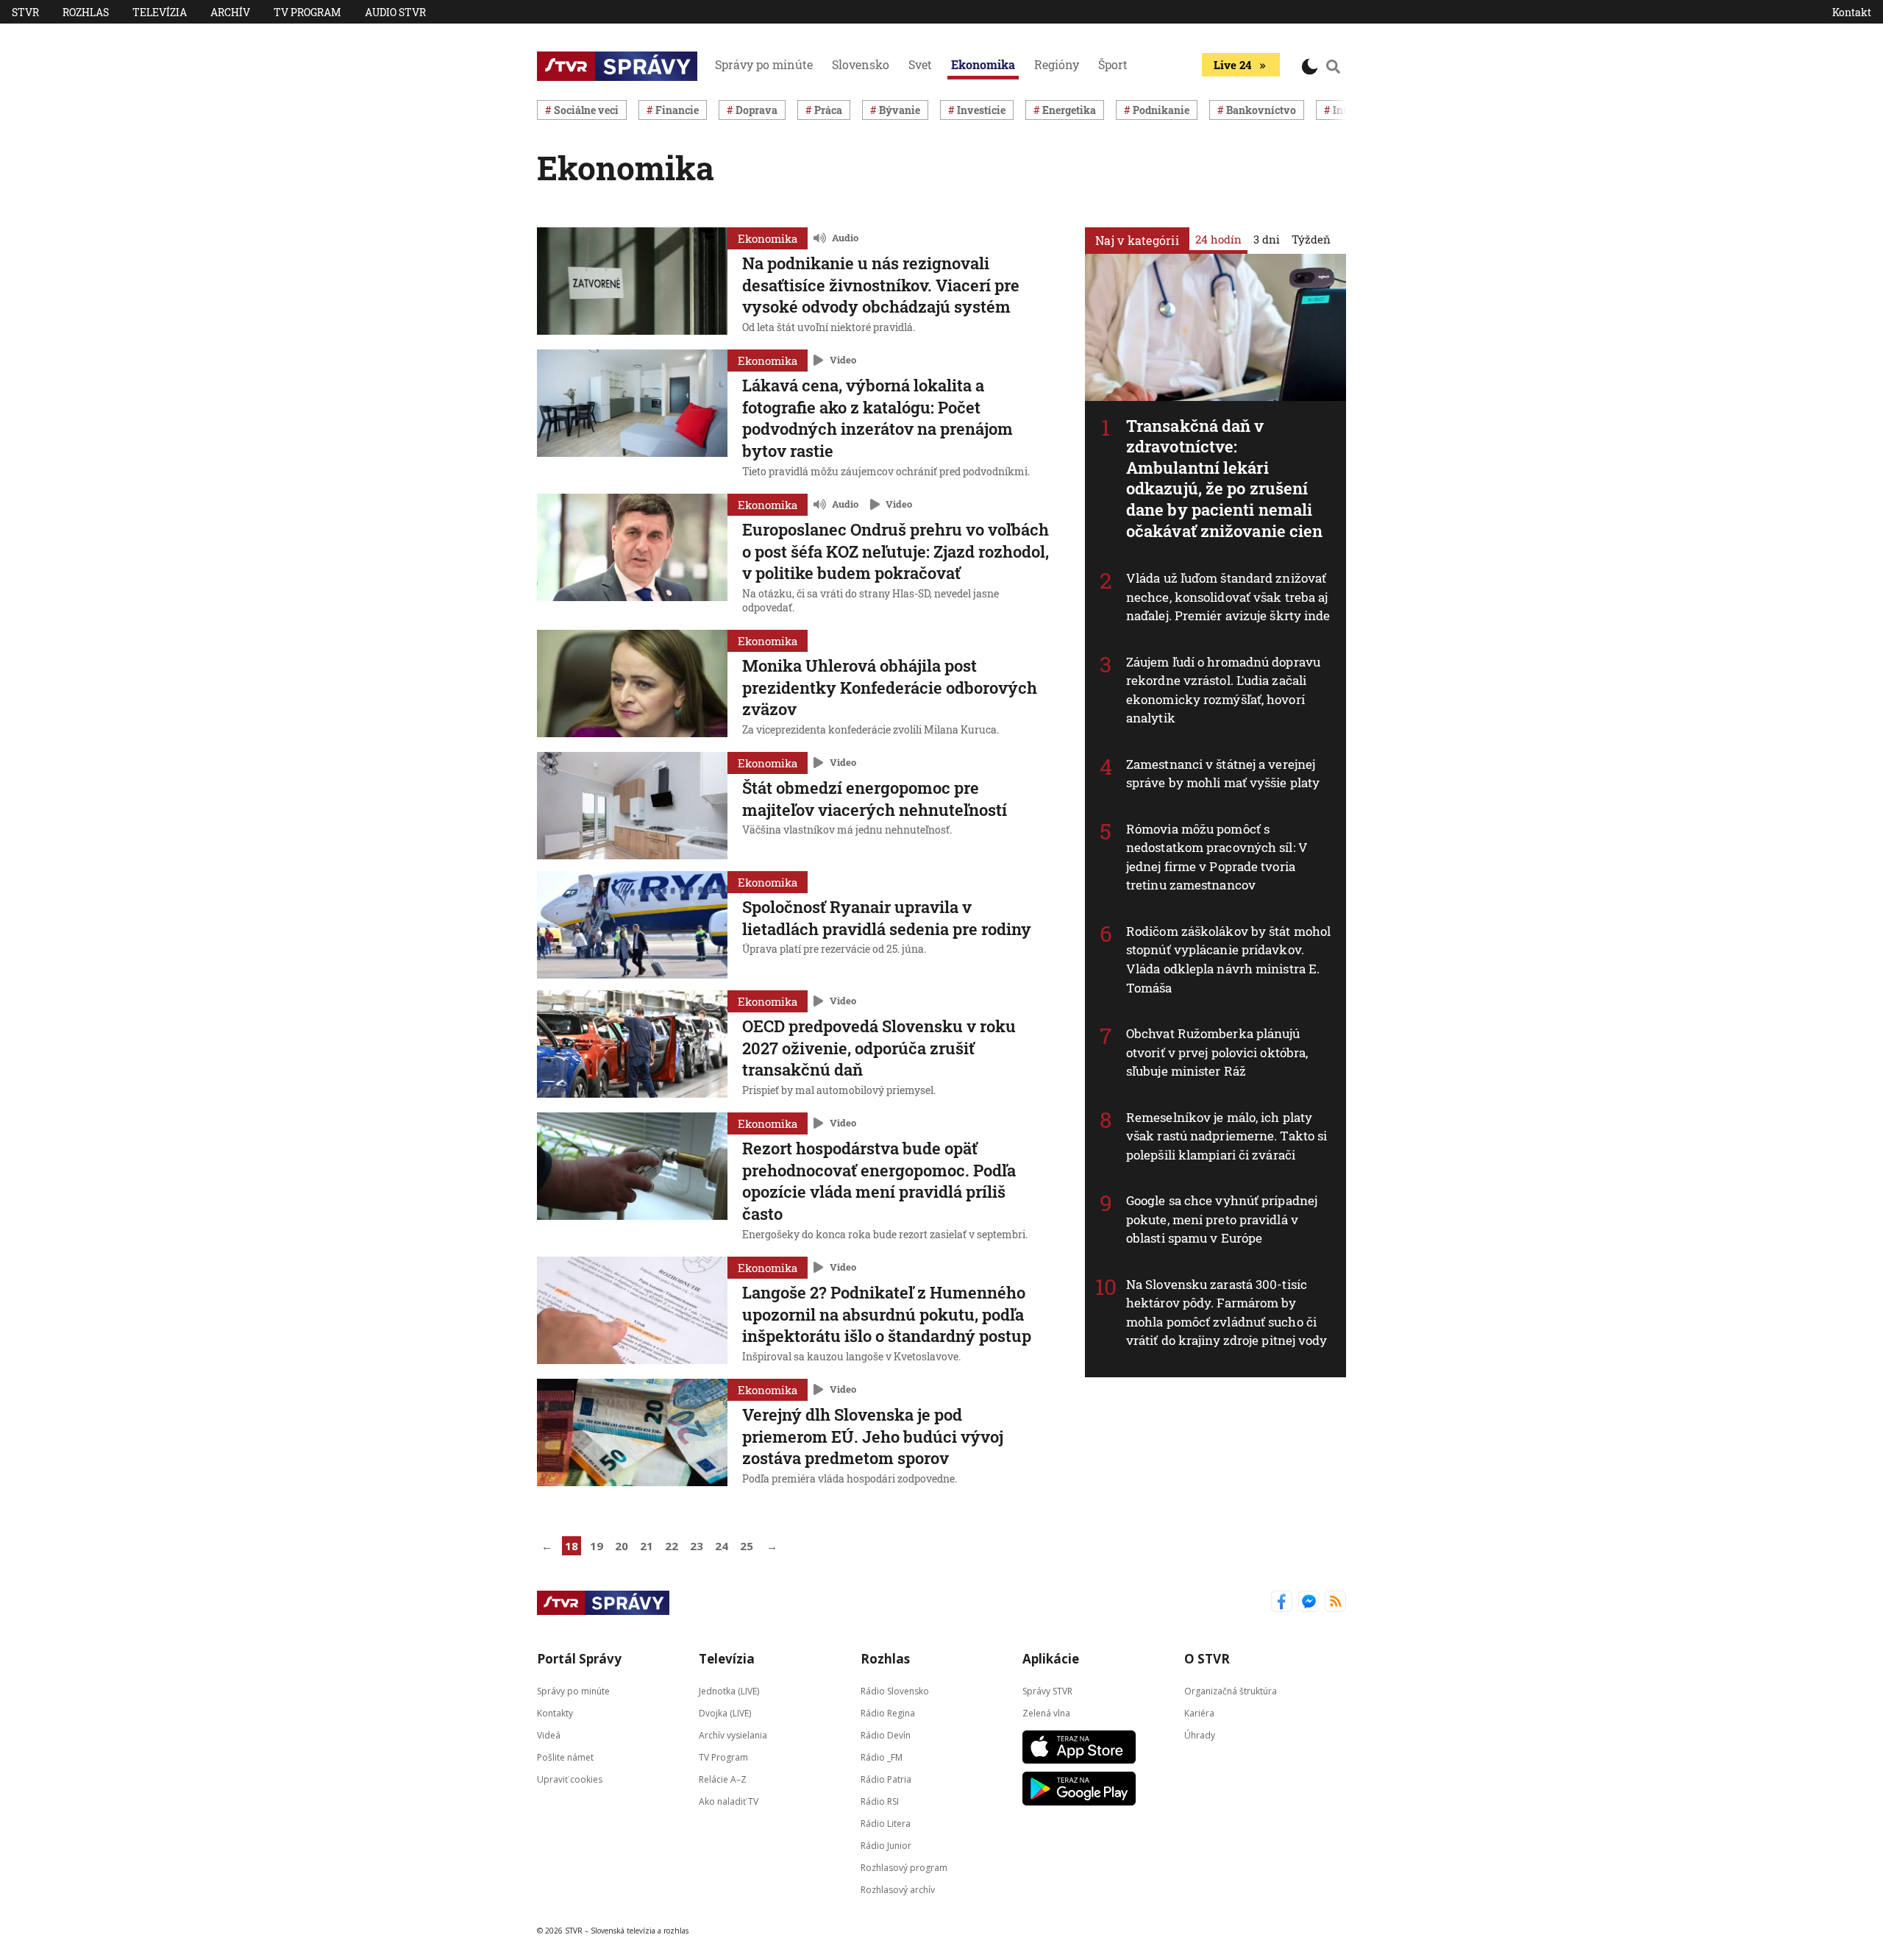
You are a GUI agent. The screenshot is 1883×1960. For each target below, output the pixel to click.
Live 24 (1232, 65)
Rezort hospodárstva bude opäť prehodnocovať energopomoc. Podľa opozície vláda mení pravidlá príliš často (879, 1181)
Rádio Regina (888, 1713)
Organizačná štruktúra (1231, 1691)
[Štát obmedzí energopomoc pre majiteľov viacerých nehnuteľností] (632, 806)
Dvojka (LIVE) (725, 1713)
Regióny (1057, 64)
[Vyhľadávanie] (1334, 66)
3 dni (1267, 239)
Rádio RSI (880, 1801)
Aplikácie (1051, 1659)
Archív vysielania (733, 1735)
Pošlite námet (565, 1757)
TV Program (307, 12)
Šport (1113, 64)
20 (622, 1546)
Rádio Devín (886, 1735)
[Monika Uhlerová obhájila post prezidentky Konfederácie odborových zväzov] (632, 685)
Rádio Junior (886, 1846)
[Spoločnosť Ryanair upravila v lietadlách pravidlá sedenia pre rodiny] (632, 925)
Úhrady (1200, 1735)
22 (672, 1546)
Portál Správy (579, 1659)
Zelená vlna (1046, 1713)
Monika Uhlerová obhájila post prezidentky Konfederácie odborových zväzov (890, 687)
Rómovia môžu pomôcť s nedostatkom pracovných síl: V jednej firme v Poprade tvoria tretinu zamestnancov (1217, 857)
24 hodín (1218, 239)
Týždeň (1311, 239)
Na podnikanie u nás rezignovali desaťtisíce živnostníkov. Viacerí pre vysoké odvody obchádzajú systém (881, 285)
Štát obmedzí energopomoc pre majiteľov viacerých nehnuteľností (875, 799)
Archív (230, 12)
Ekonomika (983, 64)
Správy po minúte (764, 64)
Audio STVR (395, 12)
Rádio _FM (882, 1757)
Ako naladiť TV (729, 1801)
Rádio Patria (886, 1779)
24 (722, 1546)
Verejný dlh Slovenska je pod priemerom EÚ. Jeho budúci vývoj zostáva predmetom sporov (873, 1436)
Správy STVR (1047, 1691)
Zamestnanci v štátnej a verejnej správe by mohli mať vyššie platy (1223, 774)
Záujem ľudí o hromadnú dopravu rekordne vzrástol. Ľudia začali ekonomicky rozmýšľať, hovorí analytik (1223, 690)
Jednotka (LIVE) (729, 1691)
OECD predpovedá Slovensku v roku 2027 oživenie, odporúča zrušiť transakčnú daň (879, 1048)
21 (647, 1546)
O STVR (1207, 1659)
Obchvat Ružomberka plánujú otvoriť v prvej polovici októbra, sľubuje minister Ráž (1217, 1052)
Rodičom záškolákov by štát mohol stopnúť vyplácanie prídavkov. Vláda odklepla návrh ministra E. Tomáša (1228, 959)
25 (747, 1546)
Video (843, 360)
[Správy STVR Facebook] (1282, 1603)
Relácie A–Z (723, 1779)
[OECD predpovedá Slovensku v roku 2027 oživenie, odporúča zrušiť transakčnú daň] (632, 1045)
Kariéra (1199, 1713)
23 (697, 1546)
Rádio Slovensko (895, 1691)
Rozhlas (86, 12)
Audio (845, 238)
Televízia (160, 12)
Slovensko (861, 64)
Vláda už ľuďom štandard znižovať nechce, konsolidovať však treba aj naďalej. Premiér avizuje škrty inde (1228, 597)
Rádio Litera (886, 1824)
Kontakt (1852, 12)
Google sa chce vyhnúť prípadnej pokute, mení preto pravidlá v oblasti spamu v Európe (1222, 1219)
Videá (549, 1735)
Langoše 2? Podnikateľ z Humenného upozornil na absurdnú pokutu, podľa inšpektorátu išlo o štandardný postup (887, 1314)
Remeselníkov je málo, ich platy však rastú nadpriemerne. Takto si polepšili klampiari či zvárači (1227, 1136)
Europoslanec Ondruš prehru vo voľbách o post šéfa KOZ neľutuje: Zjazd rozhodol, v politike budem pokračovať (896, 551)
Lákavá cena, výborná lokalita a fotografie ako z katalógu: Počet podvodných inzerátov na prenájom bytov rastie (878, 418)
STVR (25, 12)
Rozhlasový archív (898, 1890)
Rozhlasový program (904, 1868)
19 (597, 1546)
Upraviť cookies (570, 1779)
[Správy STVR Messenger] (1309, 1603)
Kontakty (555, 1713)
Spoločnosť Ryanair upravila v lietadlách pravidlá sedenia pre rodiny (887, 918)
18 (572, 1546)
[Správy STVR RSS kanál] (1335, 1603)
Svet (920, 64)
